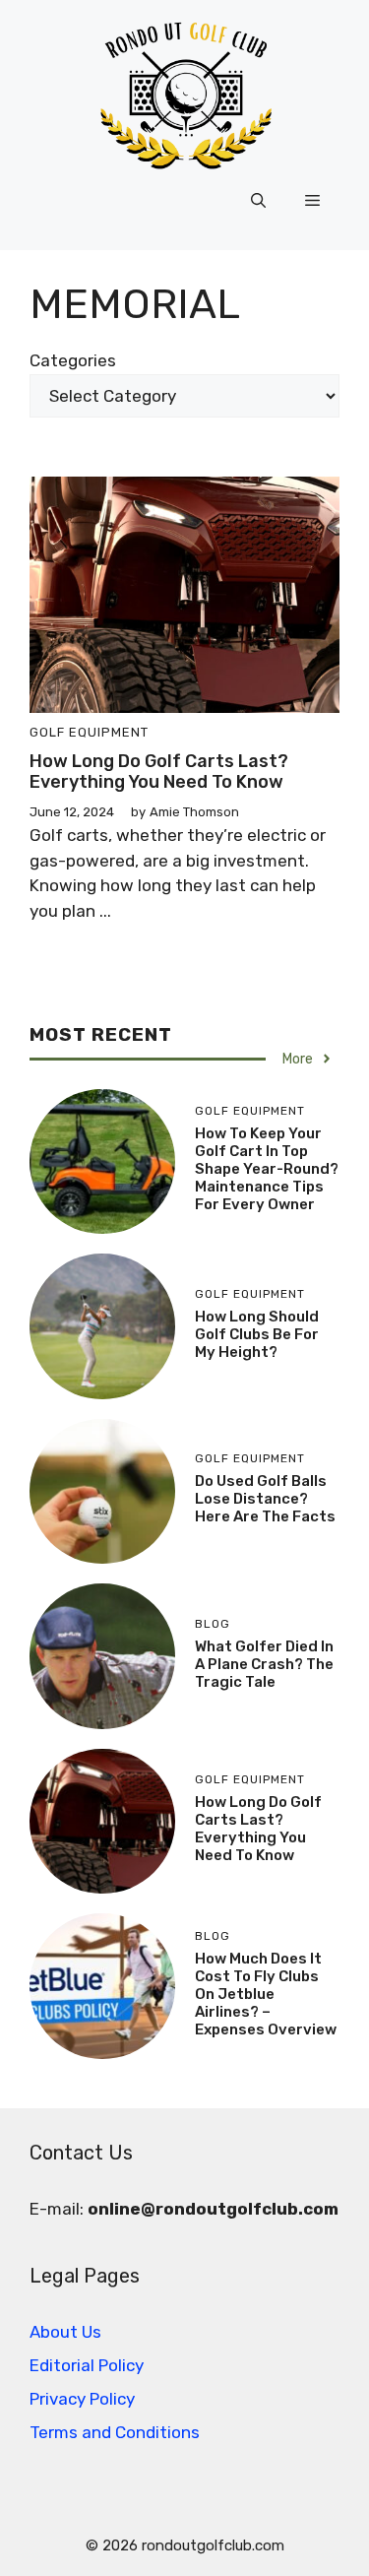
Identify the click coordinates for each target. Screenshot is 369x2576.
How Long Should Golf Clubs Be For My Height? (257, 1334)
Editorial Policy (87, 2365)
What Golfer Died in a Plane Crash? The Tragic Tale (264, 1664)
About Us (65, 2332)
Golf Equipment (89, 732)
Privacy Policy (82, 2399)
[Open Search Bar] (258, 201)
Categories (73, 360)
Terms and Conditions (115, 2432)
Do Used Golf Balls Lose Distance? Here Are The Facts (265, 1499)
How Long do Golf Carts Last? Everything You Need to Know (159, 772)
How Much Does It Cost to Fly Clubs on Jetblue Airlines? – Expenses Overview (266, 1994)
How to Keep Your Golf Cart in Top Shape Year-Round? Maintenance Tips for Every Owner (267, 1169)
